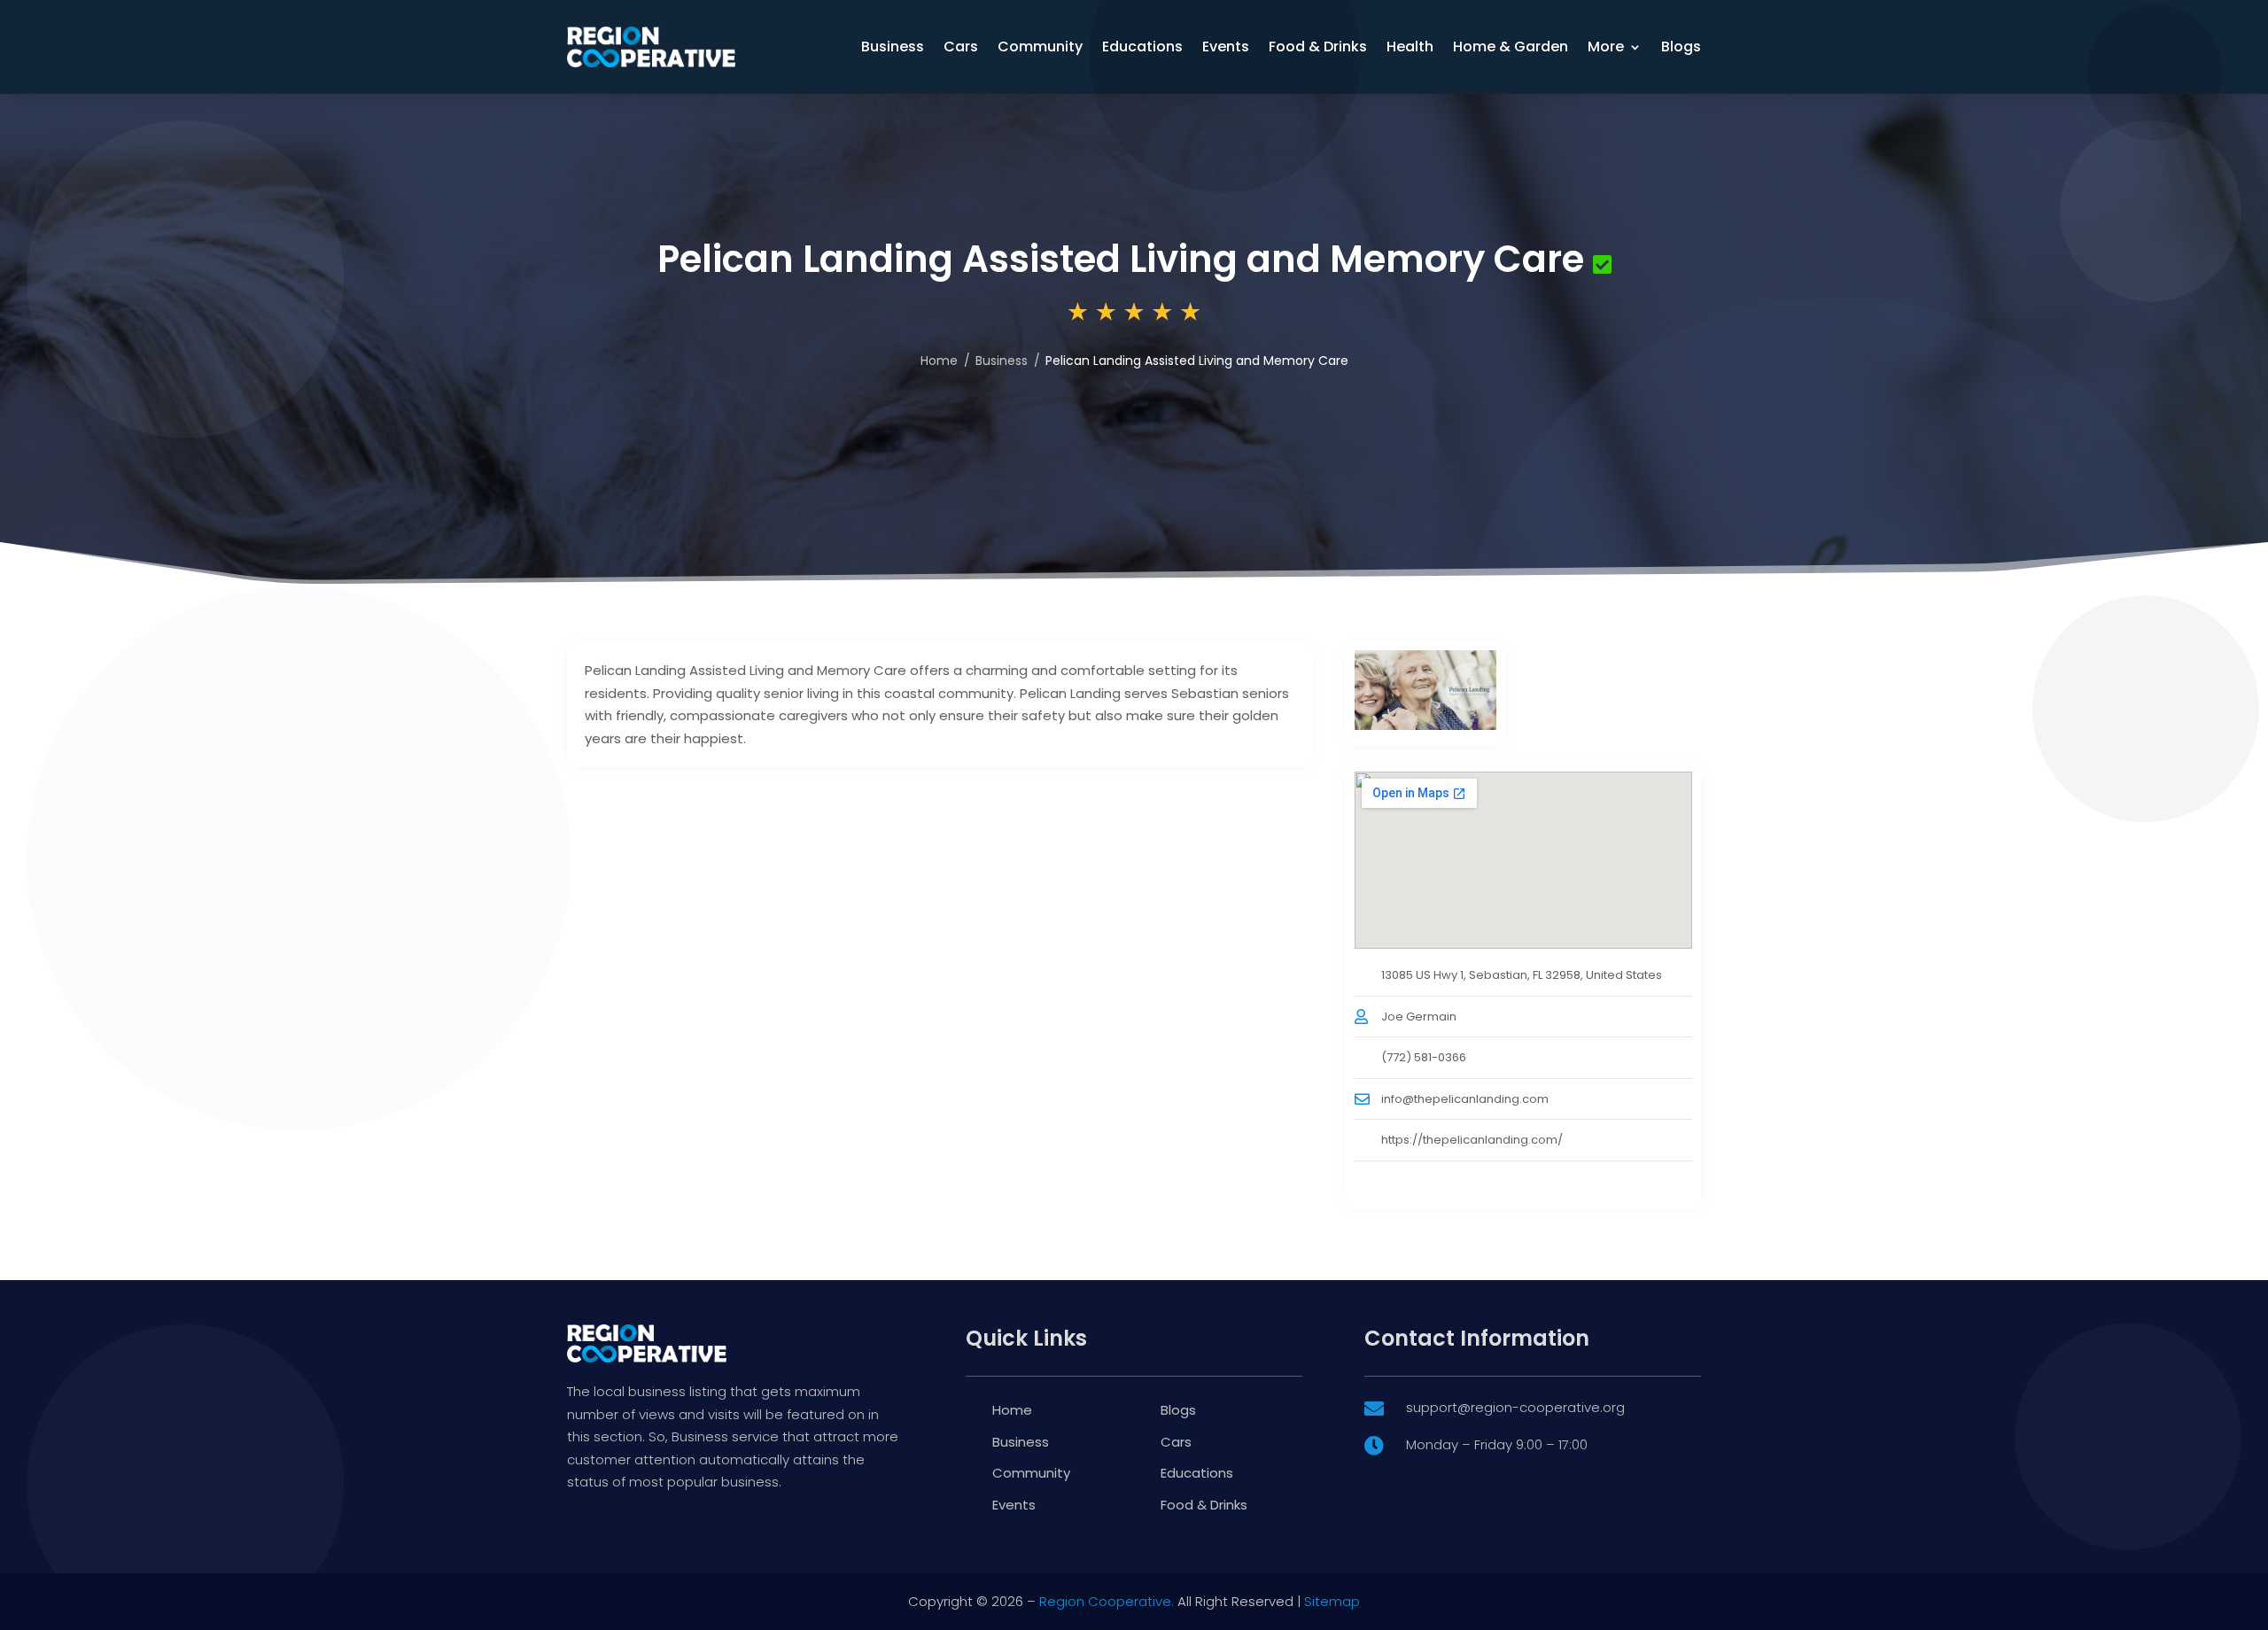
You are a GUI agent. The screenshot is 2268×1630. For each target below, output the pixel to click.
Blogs (1681, 47)
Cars (961, 47)
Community (1040, 47)
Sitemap (1332, 1601)
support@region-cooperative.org (1515, 1407)
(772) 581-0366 (1424, 1057)
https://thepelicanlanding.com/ (1472, 1140)
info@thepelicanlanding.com (1465, 1099)
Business (893, 47)
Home (939, 361)
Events (1226, 47)
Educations (1142, 47)
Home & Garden (1511, 47)
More (1606, 47)
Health (1410, 47)
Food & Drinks (1318, 47)
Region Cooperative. (1107, 1601)
